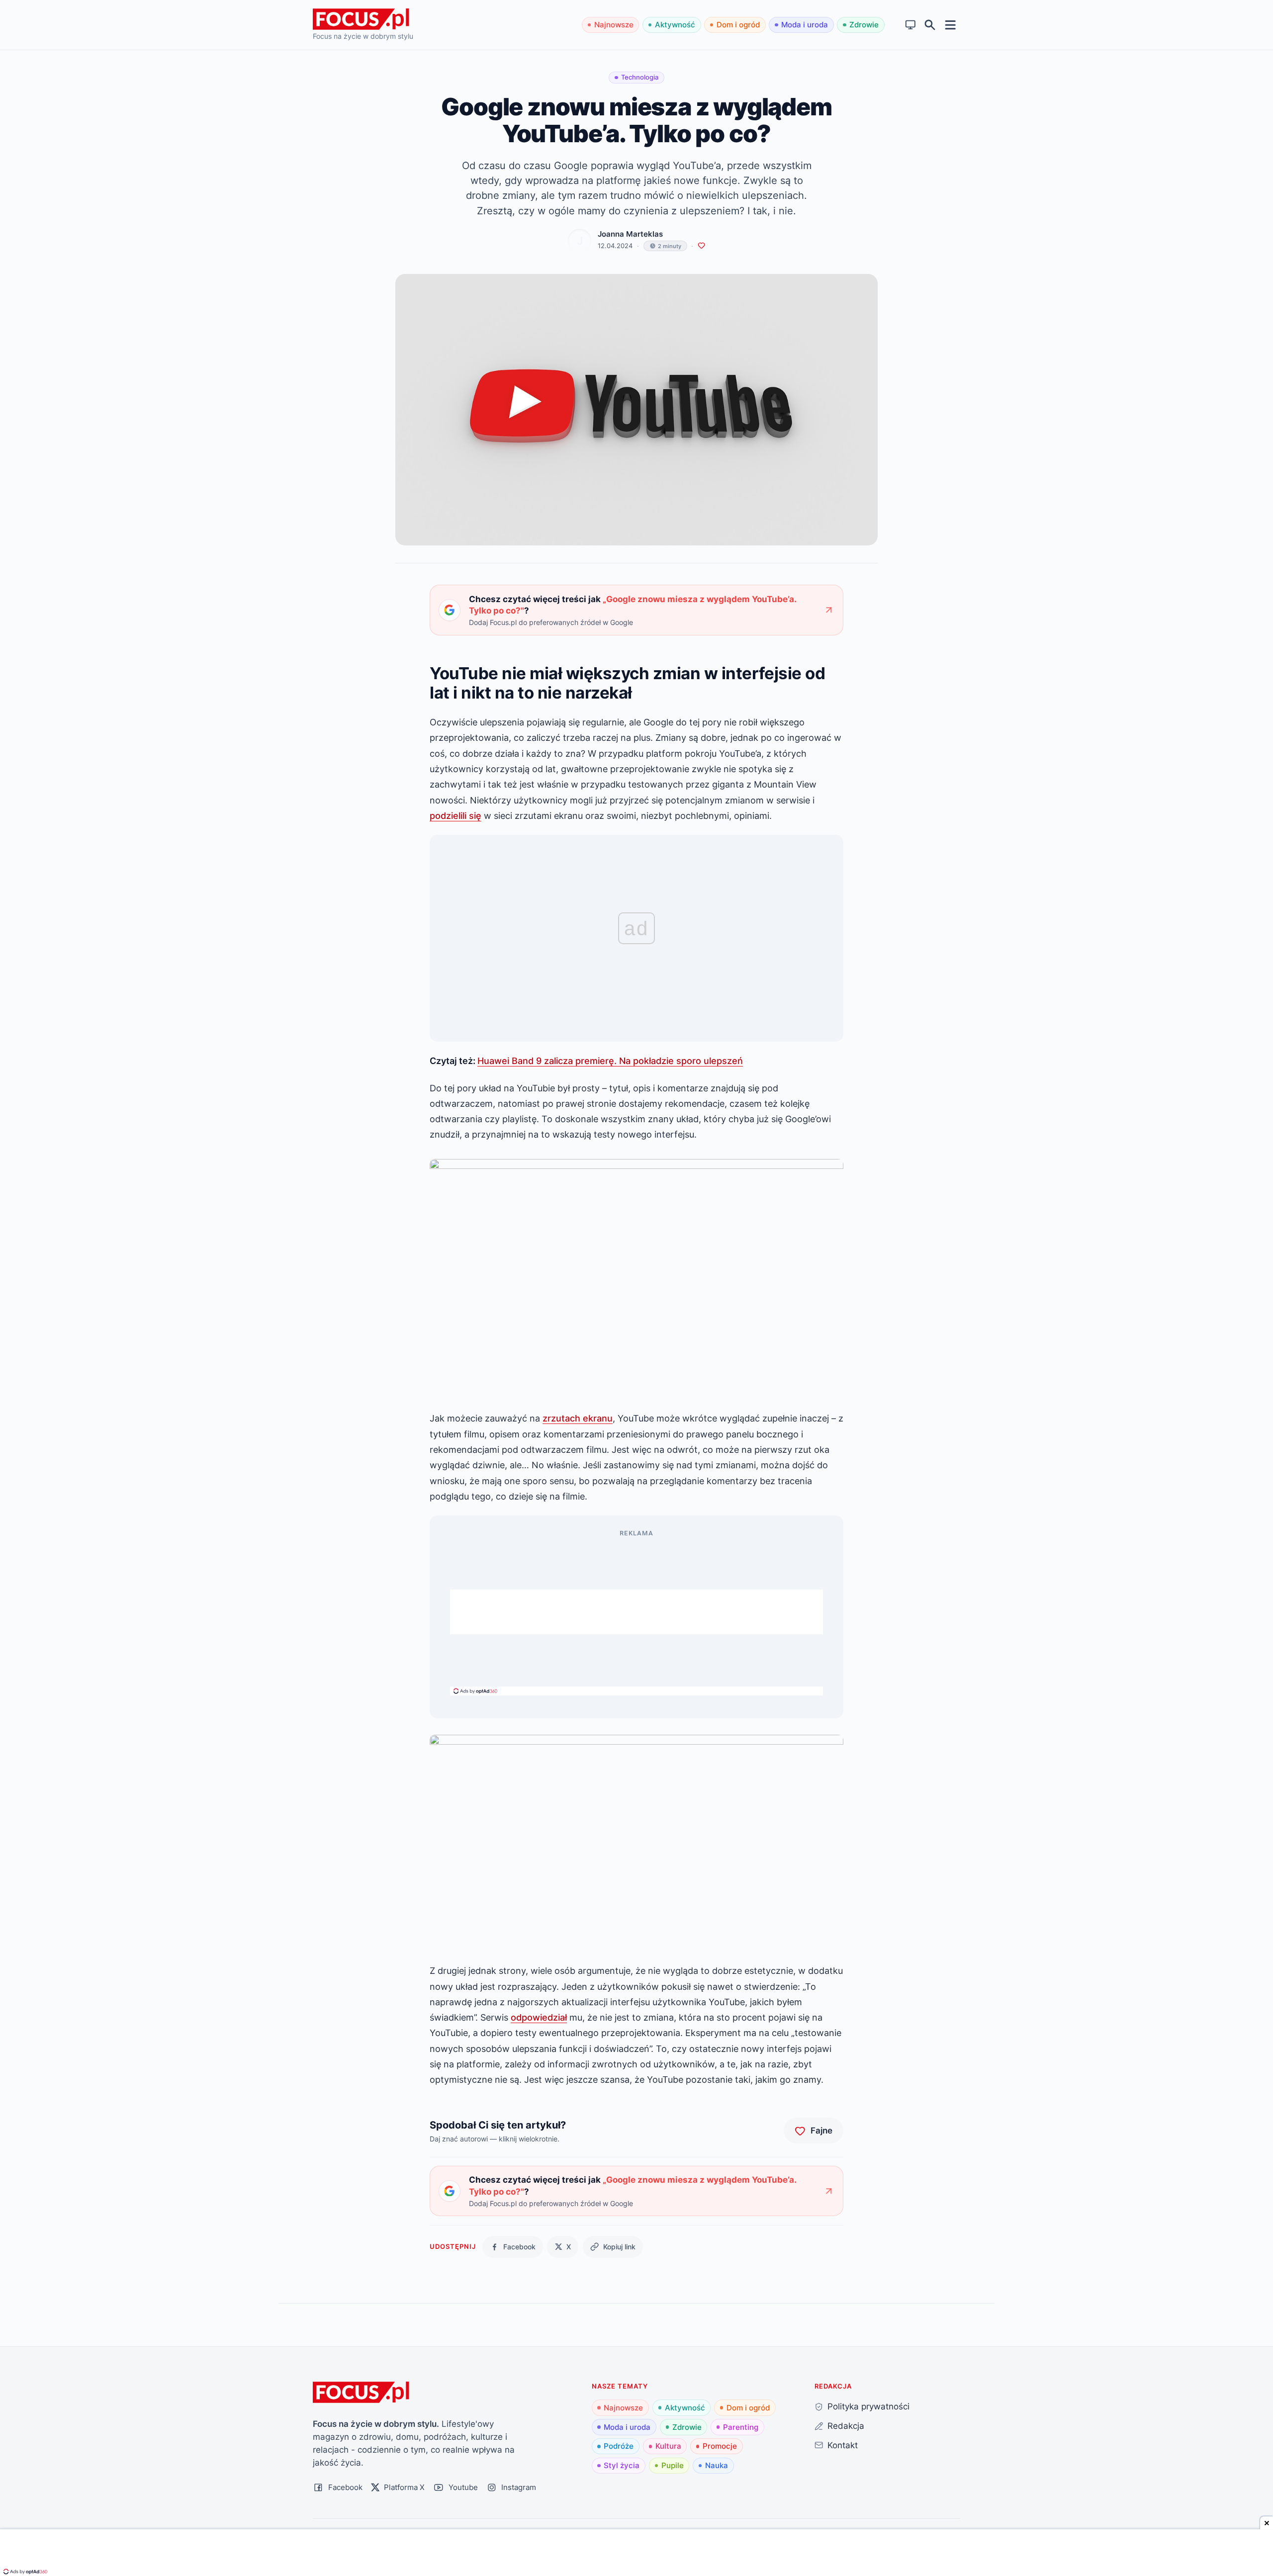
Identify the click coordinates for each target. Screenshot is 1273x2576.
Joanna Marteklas (630, 234)
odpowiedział (539, 2017)
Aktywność (675, 25)
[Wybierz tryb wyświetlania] (911, 25)
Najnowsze (614, 25)
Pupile (673, 2465)
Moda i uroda (805, 25)
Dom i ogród (738, 25)
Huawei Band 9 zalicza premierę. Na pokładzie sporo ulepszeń (610, 1061)
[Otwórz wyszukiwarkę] (930, 25)
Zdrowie (864, 25)
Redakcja (846, 2426)
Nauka (717, 2465)
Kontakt (843, 2445)
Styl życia (622, 2465)
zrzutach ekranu (578, 1418)
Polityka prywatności (868, 2406)
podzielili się (455, 815)
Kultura (668, 2446)
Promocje (720, 2446)
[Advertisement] (636, 1612)
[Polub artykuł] (701, 246)
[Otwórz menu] (951, 25)
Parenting (741, 2427)
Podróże (619, 2446)
